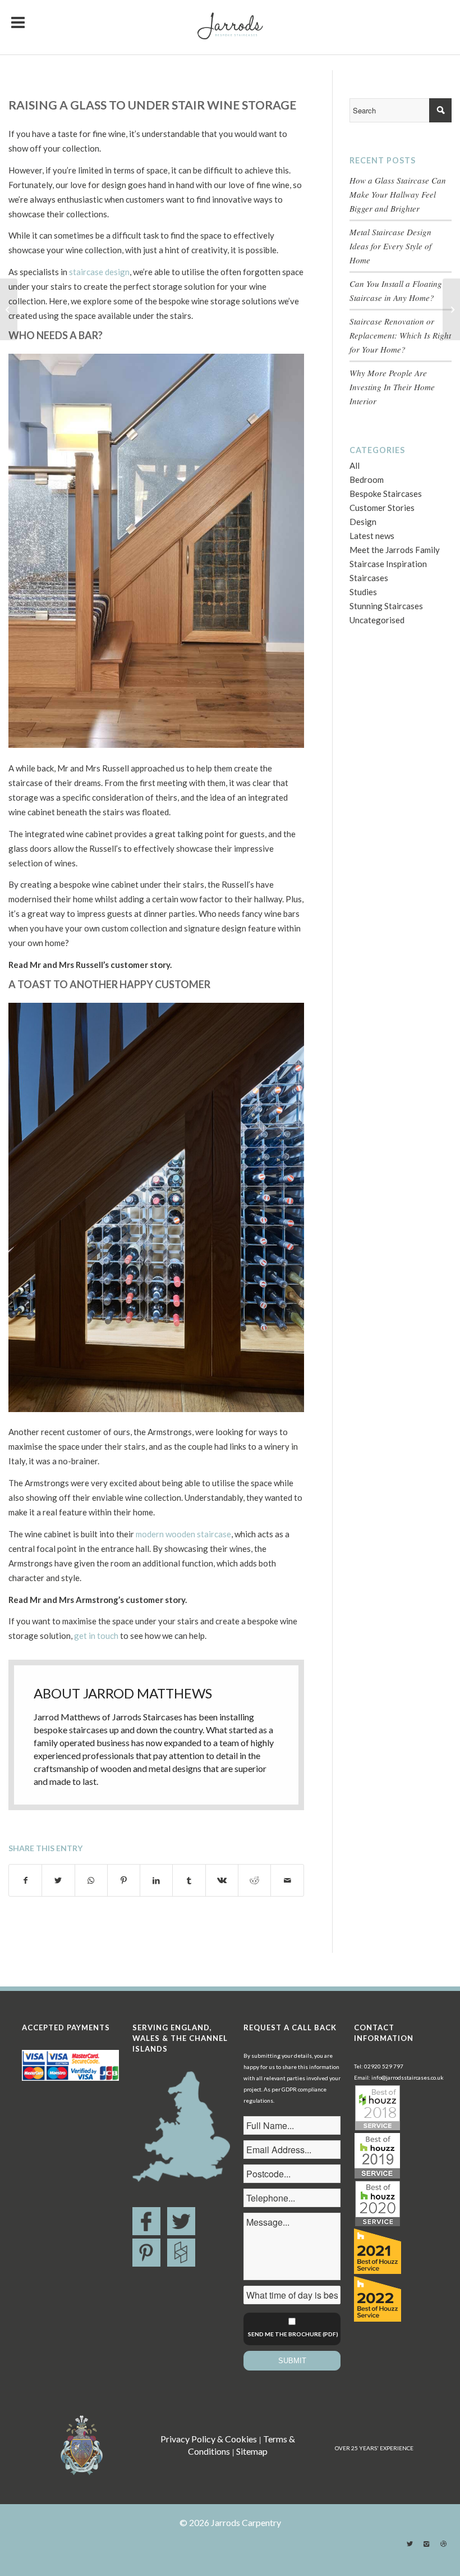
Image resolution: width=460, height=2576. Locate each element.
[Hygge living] (9, 309)
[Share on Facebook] (25, 1880)
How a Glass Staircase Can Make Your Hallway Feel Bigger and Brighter (398, 194)
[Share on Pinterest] (124, 1880)
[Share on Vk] (222, 1880)
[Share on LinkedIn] (156, 1880)
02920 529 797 (384, 2066)
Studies (363, 592)
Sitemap (252, 2451)
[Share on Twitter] (58, 1880)
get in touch (96, 1636)
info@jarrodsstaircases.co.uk (408, 2077)
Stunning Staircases (386, 606)
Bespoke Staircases (386, 494)
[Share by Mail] (287, 1880)
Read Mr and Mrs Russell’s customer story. (90, 965)
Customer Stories (382, 508)
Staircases (369, 578)
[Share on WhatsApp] (91, 1880)
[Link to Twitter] (410, 2544)
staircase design (99, 272)
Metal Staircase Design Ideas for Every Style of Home (390, 246)
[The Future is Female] (451, 309)
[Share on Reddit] (254, 1880)
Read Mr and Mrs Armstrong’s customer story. (98, 1600)
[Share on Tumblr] (189, 1880)
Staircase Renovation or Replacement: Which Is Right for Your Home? (400, 335)
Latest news (372, 536)
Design (363, 522)
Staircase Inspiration (388, 564)
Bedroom (367, 479)
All (355, 465)
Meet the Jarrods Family (395, 550)
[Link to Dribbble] (443, 2544)
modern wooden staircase (183, 1534)
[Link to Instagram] (426, 2544)
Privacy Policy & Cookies (209, 2439)
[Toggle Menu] (18, 17)
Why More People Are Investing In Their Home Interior (392, 387)
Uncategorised (377, 620)
